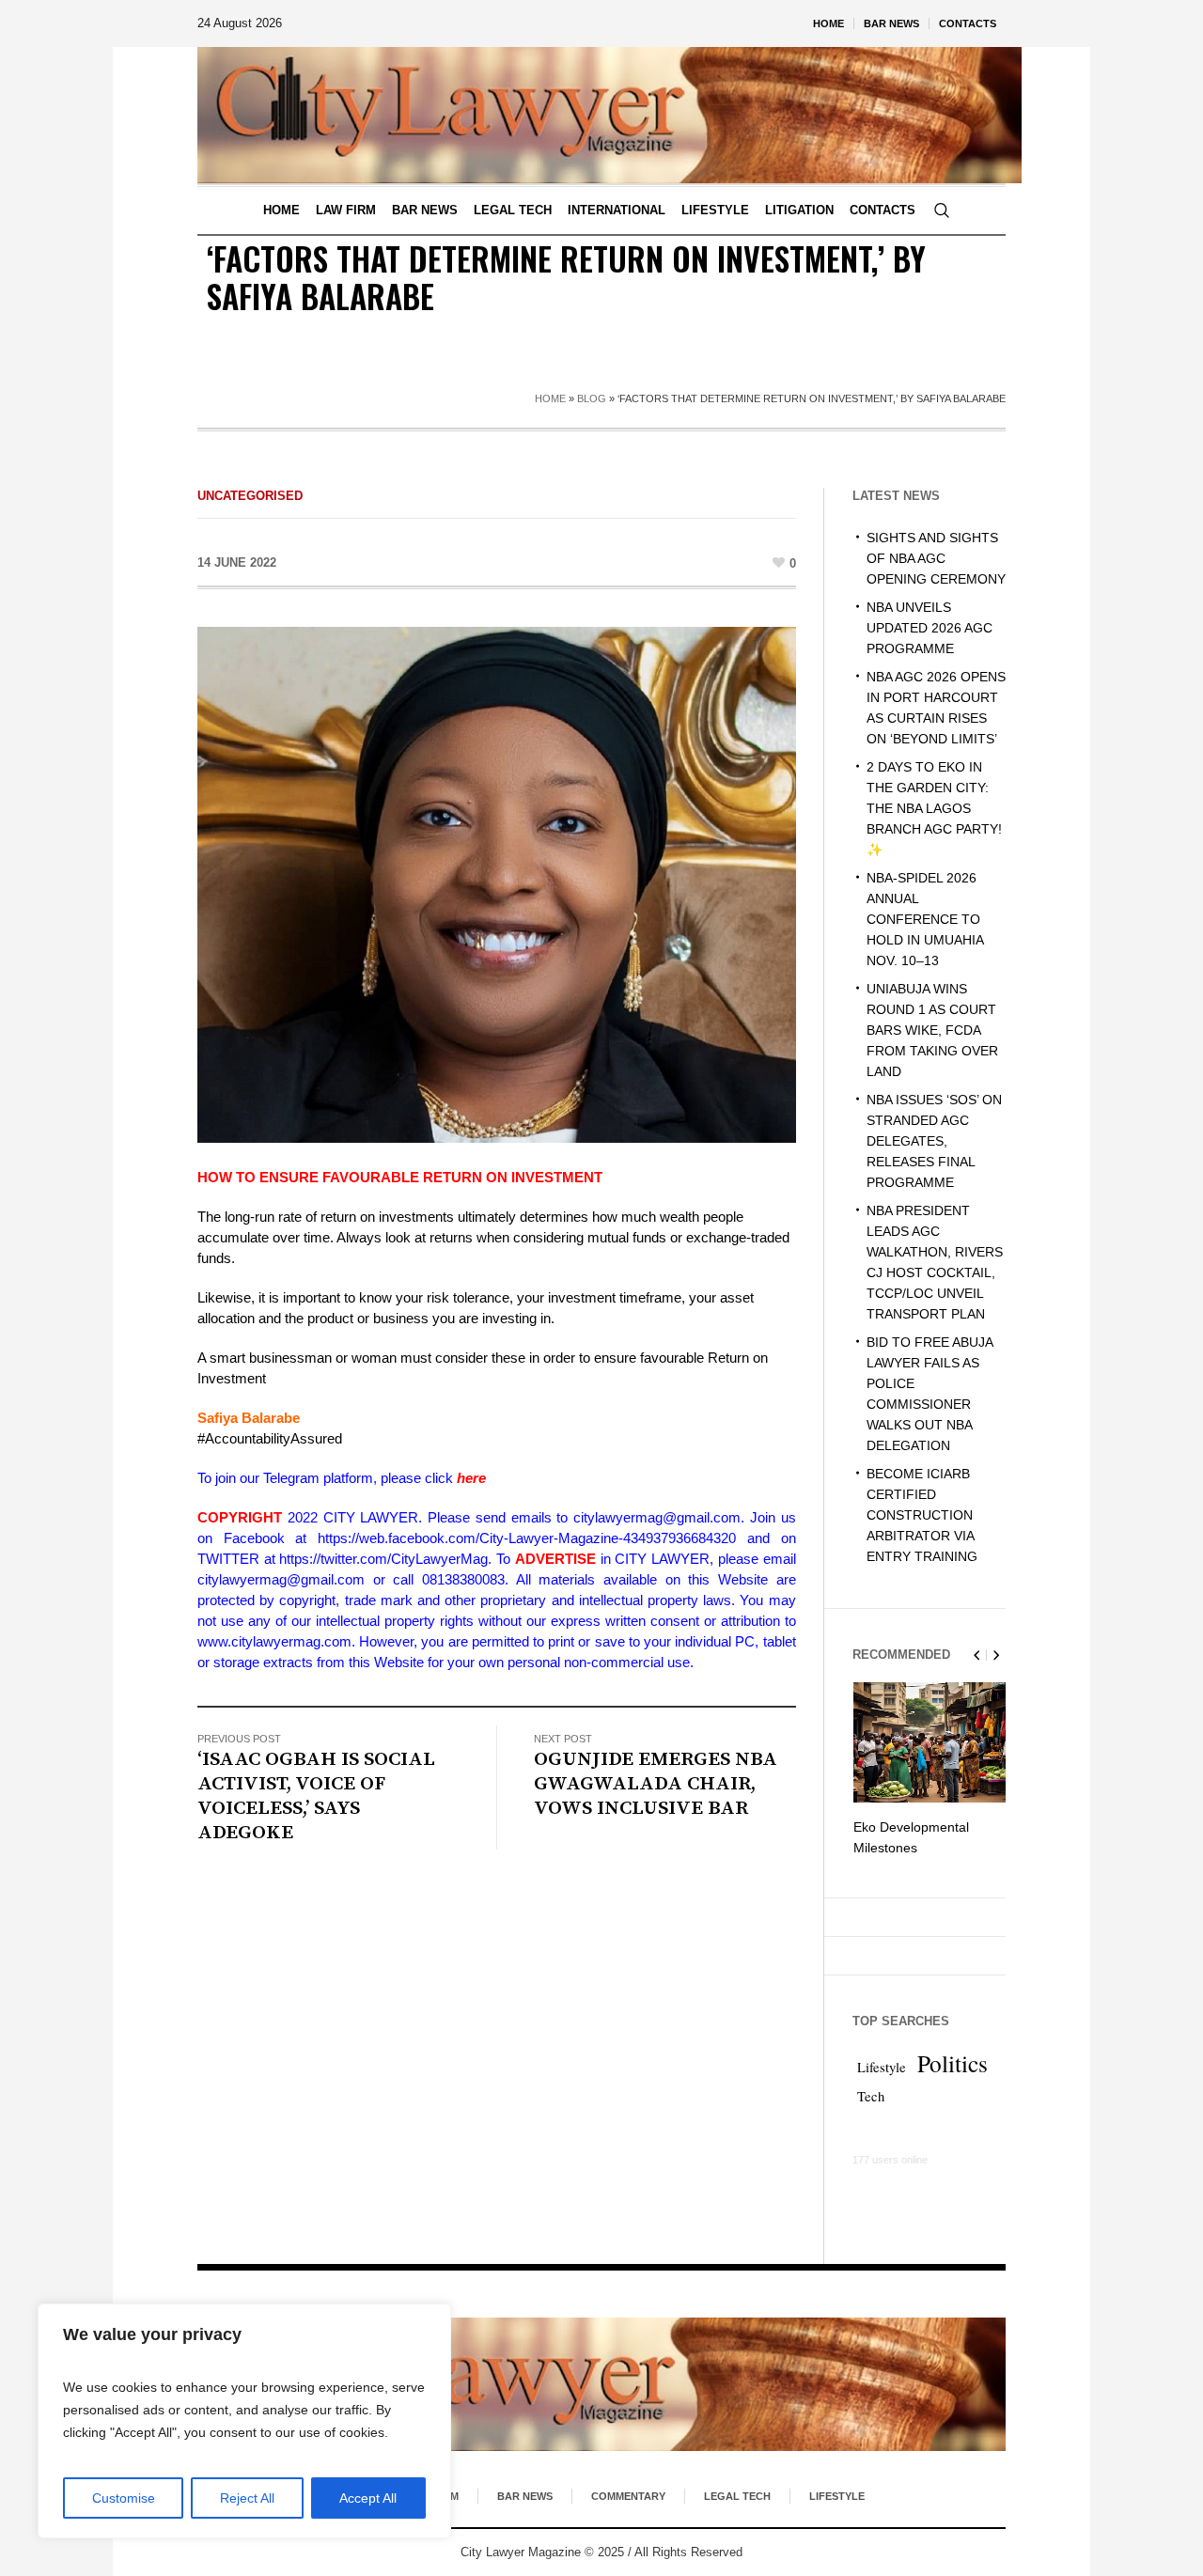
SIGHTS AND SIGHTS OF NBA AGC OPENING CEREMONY (936, 558)
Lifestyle (882, 2067)
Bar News (525, 2496)
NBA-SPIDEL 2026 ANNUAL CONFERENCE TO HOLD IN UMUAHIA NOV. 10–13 (925, 919)
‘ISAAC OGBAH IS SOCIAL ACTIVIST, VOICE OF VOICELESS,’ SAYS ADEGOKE (316, 1796)
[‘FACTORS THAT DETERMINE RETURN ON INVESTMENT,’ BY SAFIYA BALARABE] (497, 883)
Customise (124, 2498)
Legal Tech (737, 2496)
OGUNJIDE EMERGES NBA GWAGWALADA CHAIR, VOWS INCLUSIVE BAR (656, 1784)
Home (550, 398)
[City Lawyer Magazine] (601, 2384)
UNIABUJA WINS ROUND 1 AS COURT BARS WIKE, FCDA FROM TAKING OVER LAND (932, 1030)
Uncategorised (250, 496)
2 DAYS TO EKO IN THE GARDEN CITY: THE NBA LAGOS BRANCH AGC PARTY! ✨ (934, 808)
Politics (953, 2063)
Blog (592, 398)
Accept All (368, 2498)
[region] (244, 2421)
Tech (871, 2096)
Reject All (247, 2498)
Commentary (628, 2496)
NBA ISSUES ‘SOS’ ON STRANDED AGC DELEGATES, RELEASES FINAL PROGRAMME (934, 1141)
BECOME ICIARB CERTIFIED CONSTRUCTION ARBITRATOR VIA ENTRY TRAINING (922, 1515)
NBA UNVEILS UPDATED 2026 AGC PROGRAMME (930, 628)
